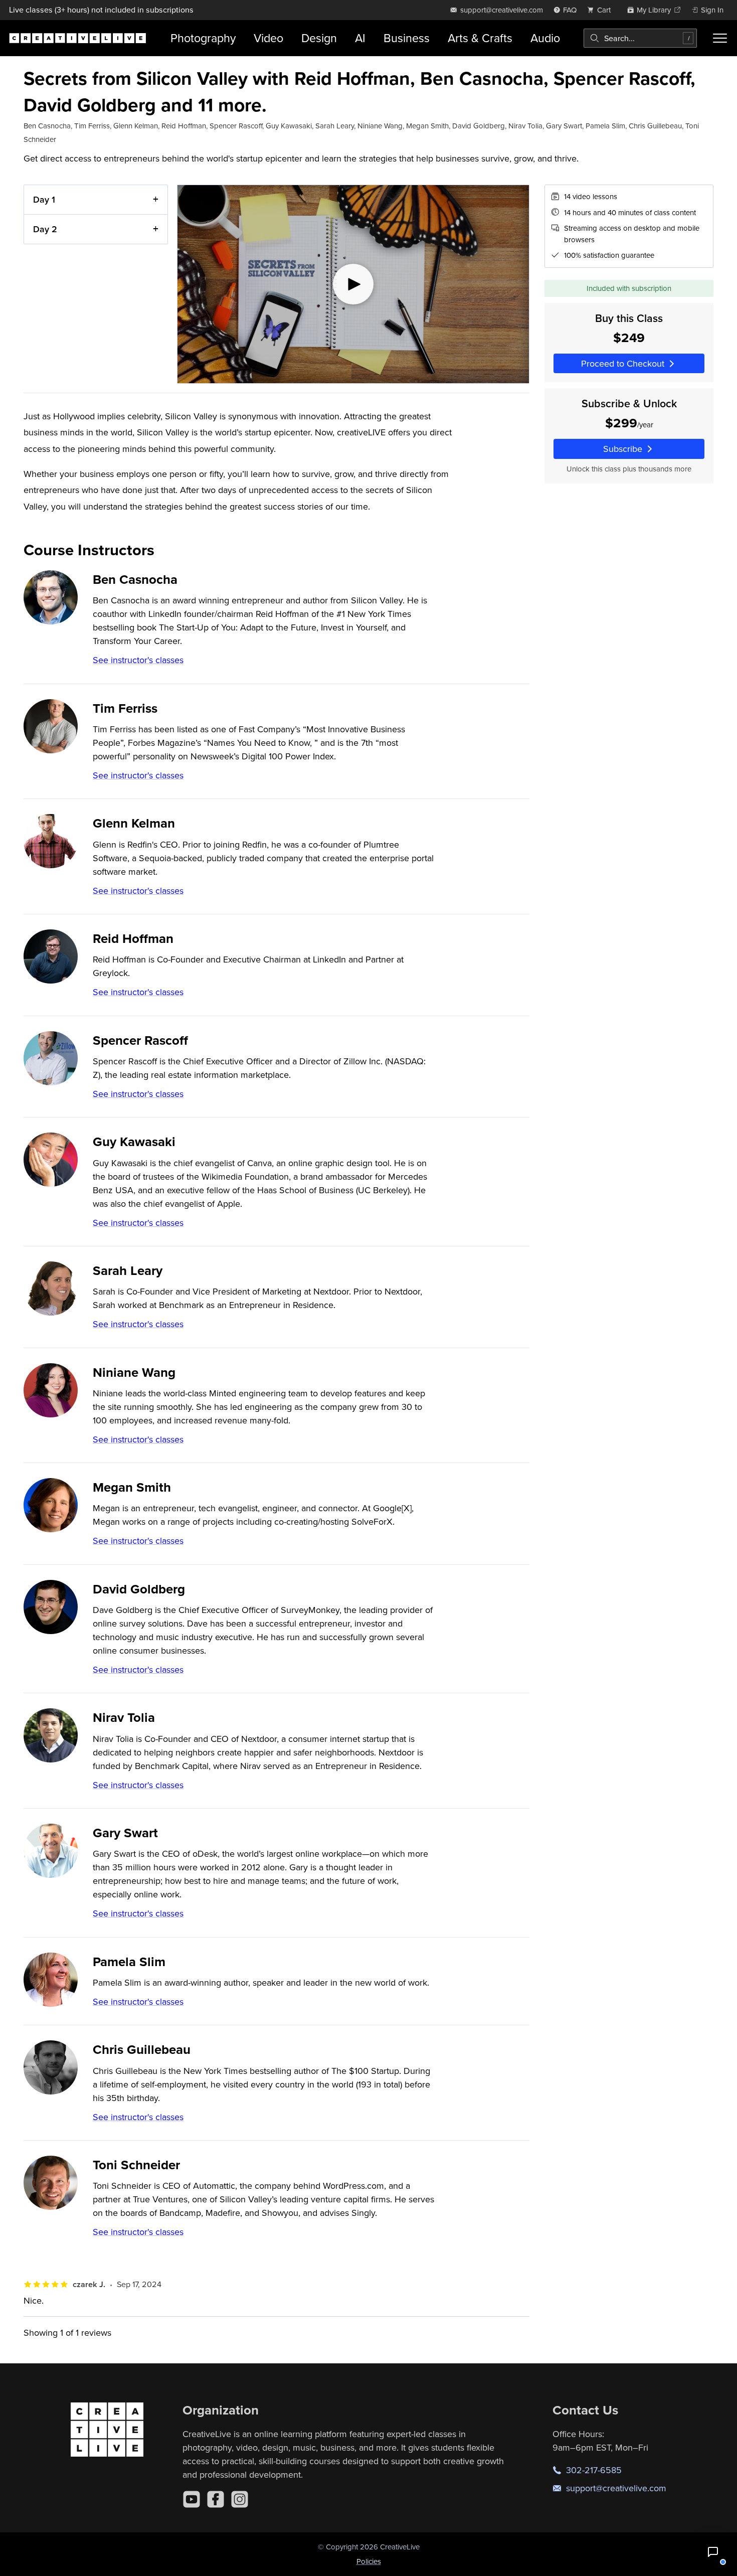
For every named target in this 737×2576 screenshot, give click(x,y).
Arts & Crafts (480, 38)
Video (268, 38)
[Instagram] (240, 2499)
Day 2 (45, 229)
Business (407, 38)
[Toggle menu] (720, 38)
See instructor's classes (138, 660)
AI (360, 38)
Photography (203, 38)
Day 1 (44, 199)
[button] (713, 2552)
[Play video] (353, 284)
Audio (545, 38)
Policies (369, 2561)
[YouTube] (192, 2499)
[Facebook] (216, 2499)
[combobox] (640, 38)
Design (319, 38)
